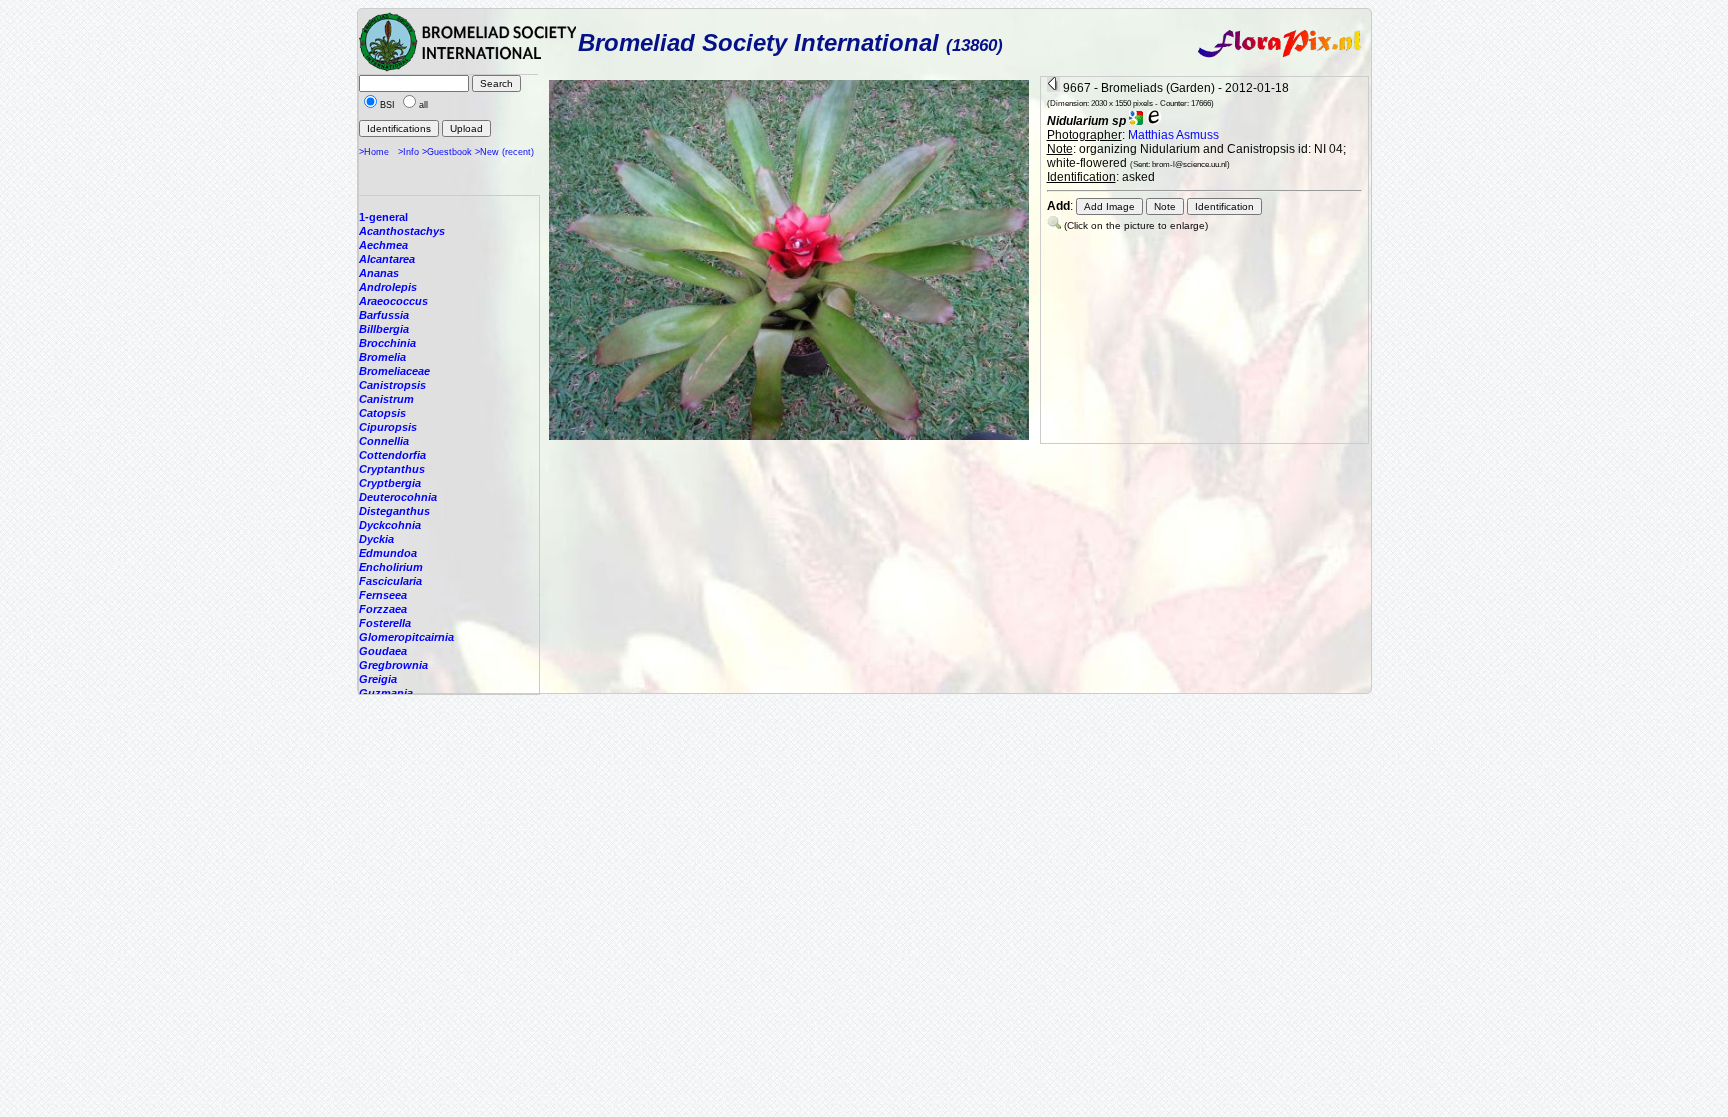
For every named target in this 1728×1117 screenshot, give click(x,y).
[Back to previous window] (1053, 88)
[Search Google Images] (1136, 121)
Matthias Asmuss (1173, 135)
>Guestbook (447, 152)
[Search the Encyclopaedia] (1154, 121)
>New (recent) (504, 152)
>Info (408, 152)
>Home (374, 152)
